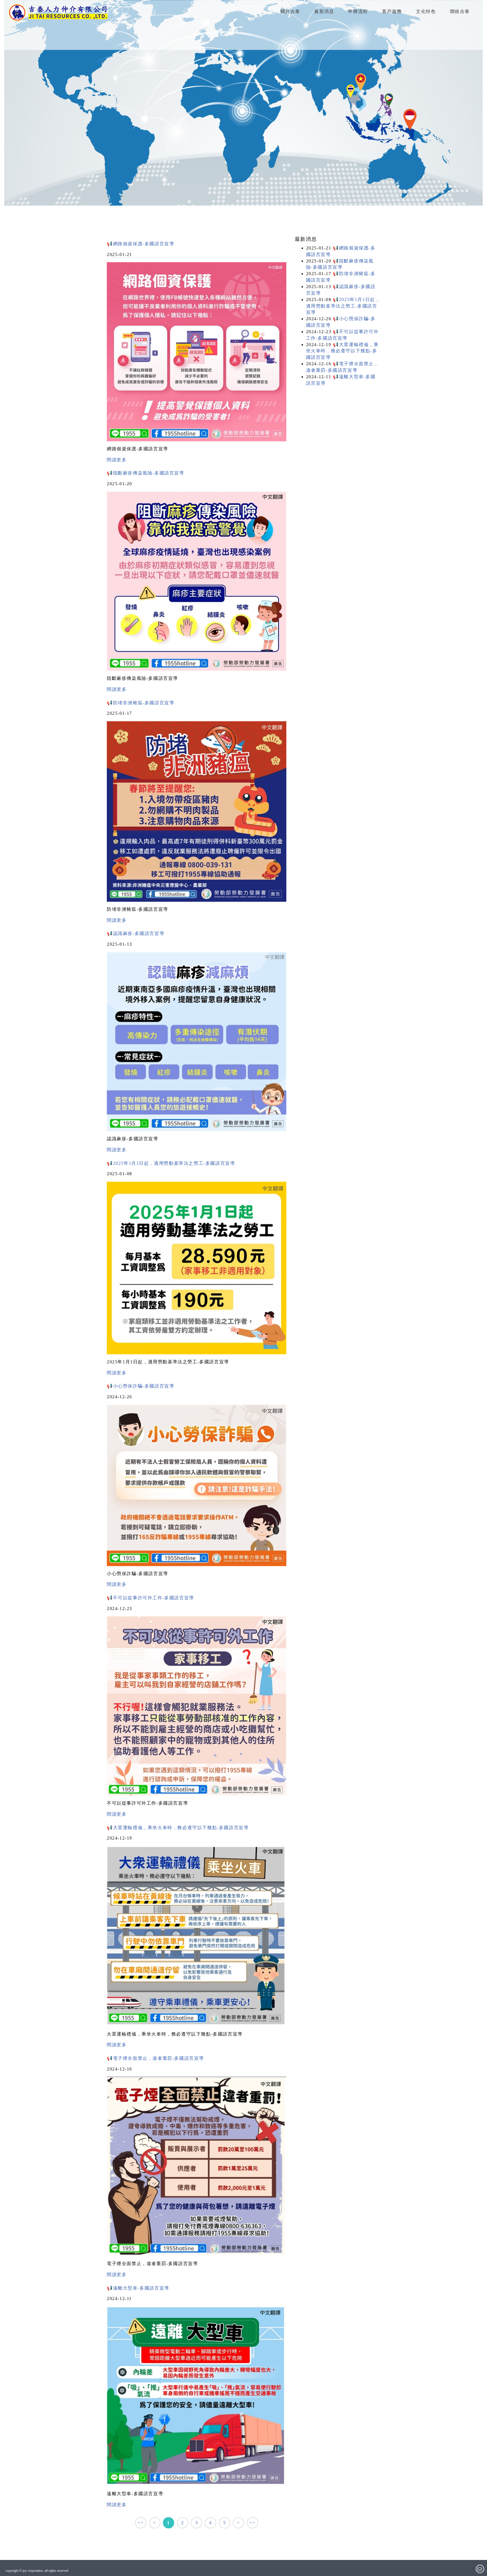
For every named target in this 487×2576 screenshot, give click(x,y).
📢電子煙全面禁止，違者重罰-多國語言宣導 (155, 2058)
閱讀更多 (117, 460)
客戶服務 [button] (392, 11)
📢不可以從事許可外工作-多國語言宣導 (150, 1598)
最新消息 (324, 11)
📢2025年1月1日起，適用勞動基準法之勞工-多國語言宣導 (171, 1163)
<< (140, 2523)
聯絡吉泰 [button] (460, 11)
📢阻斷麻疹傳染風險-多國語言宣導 (146, 473)
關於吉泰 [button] (290, 11)
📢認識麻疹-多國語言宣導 (136, 933)
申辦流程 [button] (358, 11)
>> (252, 2523)
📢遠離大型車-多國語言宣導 (138, 2288)
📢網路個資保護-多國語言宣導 (140, 244)
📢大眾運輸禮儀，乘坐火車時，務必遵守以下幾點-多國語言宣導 (178, 1828)
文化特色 (426, 11)
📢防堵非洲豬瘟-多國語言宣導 (140, 703)
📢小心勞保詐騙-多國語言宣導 (140, 1386)
